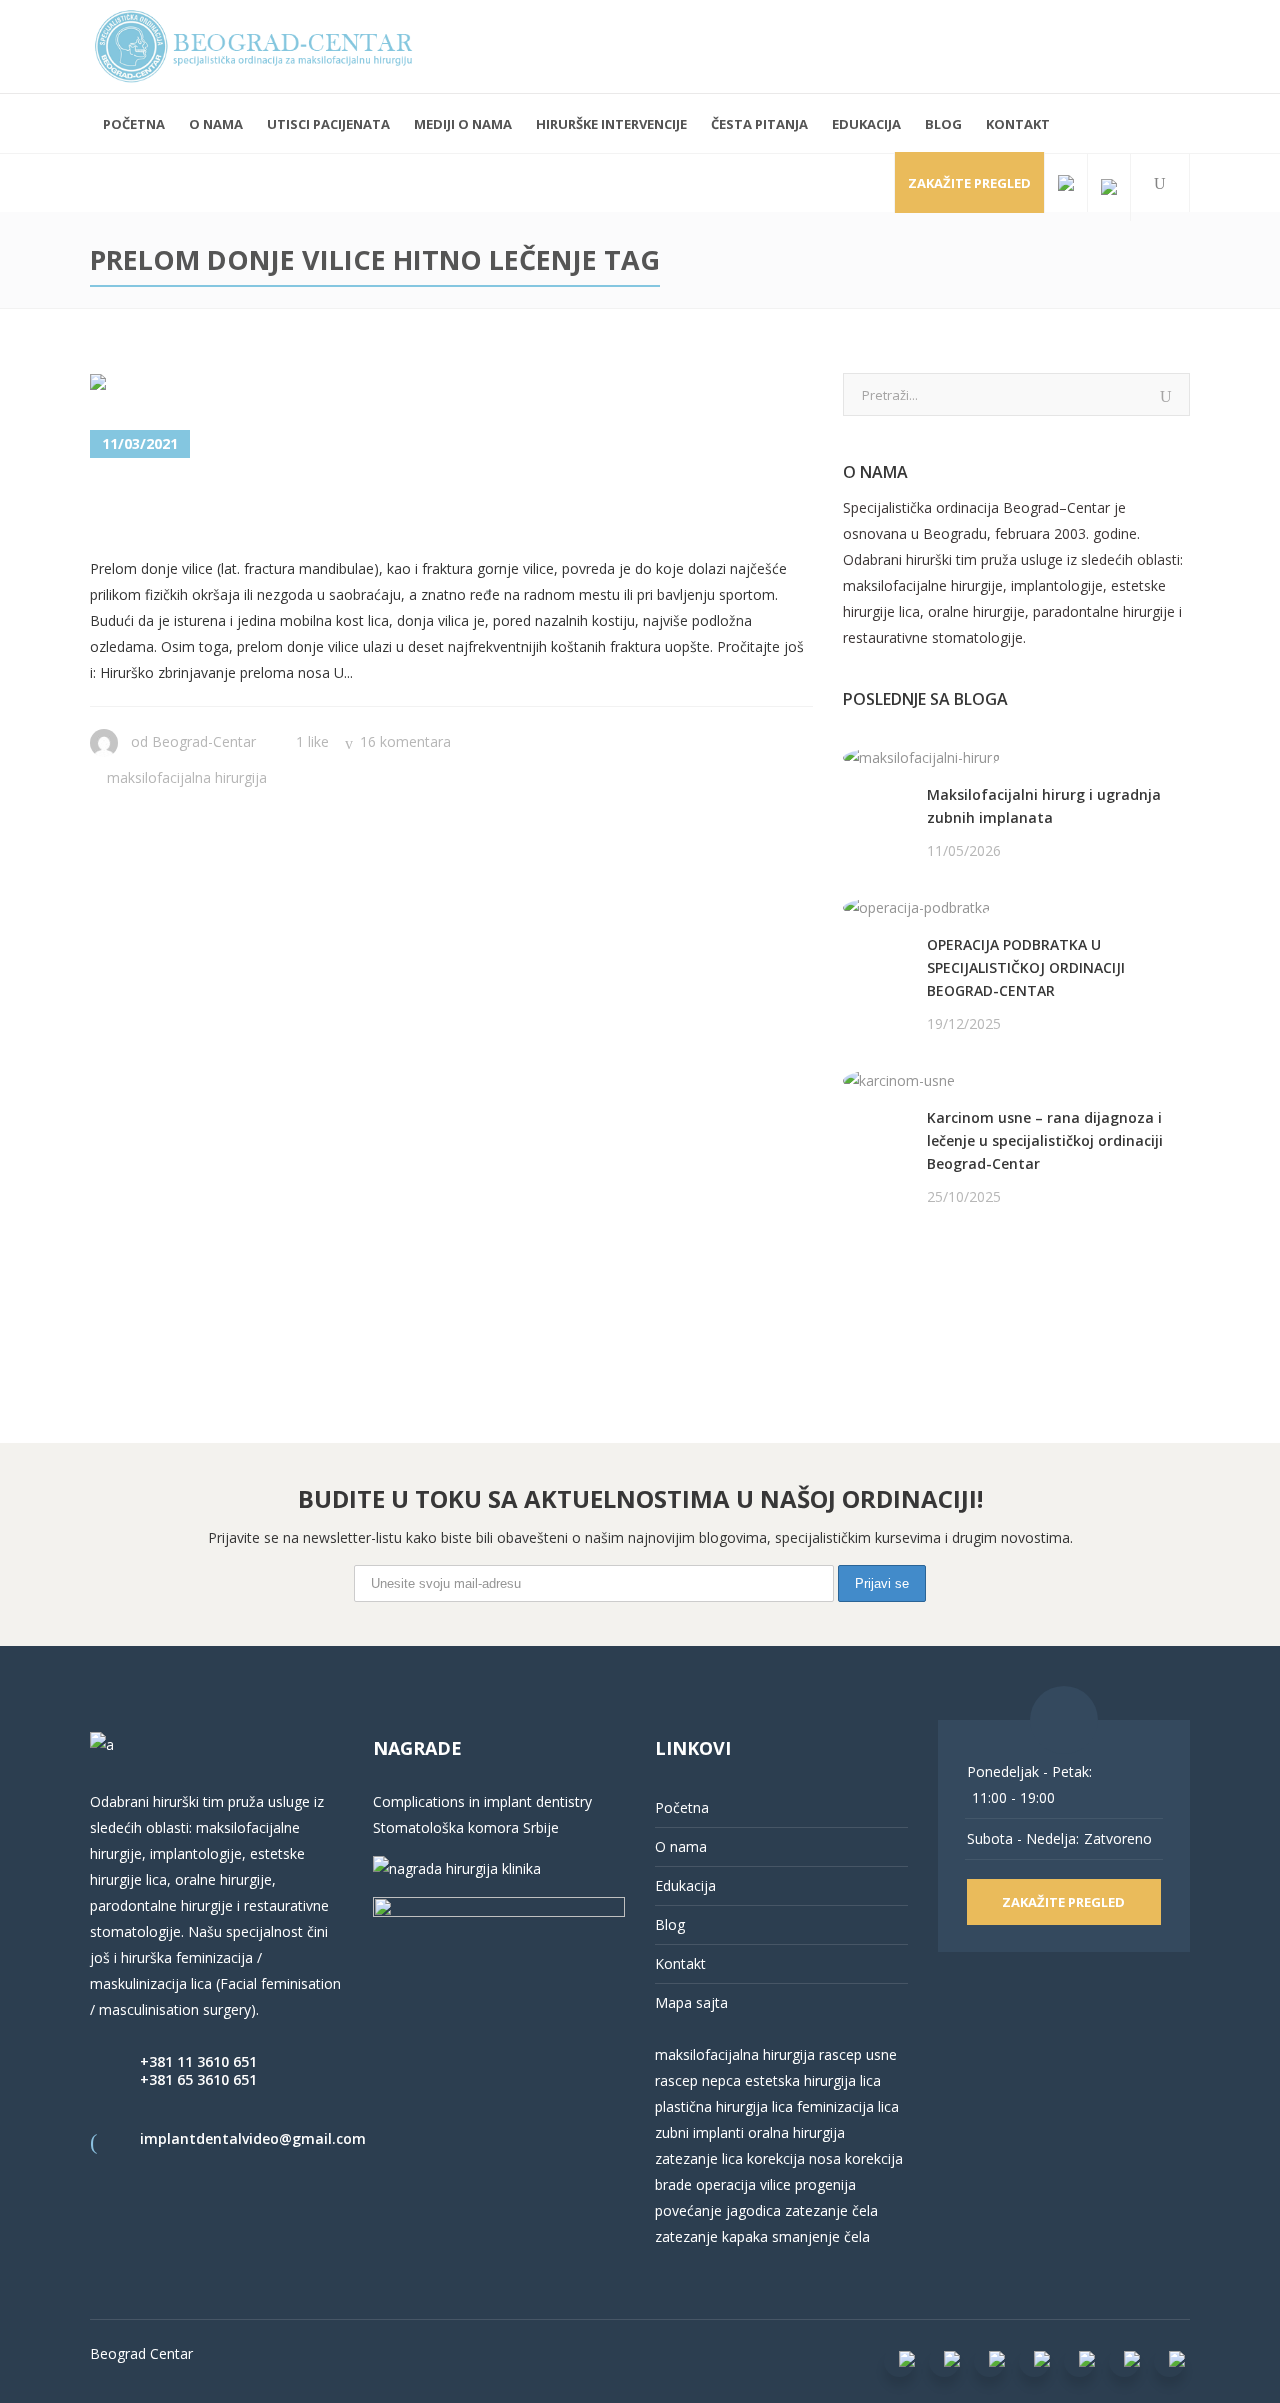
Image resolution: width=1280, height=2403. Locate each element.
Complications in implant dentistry (482, 1801)
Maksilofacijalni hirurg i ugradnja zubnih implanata (1044, 806)
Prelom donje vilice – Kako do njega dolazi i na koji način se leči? (429, 509)
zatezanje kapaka (711, 2236)
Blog (670, 1924)
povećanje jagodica (718, 2210)
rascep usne (858, 2054)
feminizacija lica (848, 2106)
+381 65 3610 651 (198, 2079)
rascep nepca (698, 2080)
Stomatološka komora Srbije (466, 1827)
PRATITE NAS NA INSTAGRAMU (947, 1299)
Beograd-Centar (204, 741)
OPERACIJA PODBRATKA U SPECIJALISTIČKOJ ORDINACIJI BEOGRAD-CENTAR (1026, 967)
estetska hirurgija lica (813, 2080)
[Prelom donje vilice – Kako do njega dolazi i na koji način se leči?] (216, 386)
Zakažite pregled (969, 183)
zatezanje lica (699, 2158)
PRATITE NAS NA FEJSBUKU (935, 1273)
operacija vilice (743, 2184)
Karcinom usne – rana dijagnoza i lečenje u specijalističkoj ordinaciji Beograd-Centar (1045, 1140)
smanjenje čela (821, 2236)
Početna (682, 1807)
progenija (825, 2184)
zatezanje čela (831, 2210)
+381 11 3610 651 (198, 2061)
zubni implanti (699, 2132)
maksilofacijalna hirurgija (737, 2054)
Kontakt (680, 1963)
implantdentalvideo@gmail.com (253, 2138)
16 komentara (405, 741)
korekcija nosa (792, 2158)
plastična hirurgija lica (724, 2106)
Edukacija (685, 1885)
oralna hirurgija (796, 2132)
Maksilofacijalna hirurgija (187, 777)
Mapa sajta (691, 2002)
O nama (681, 1846)
